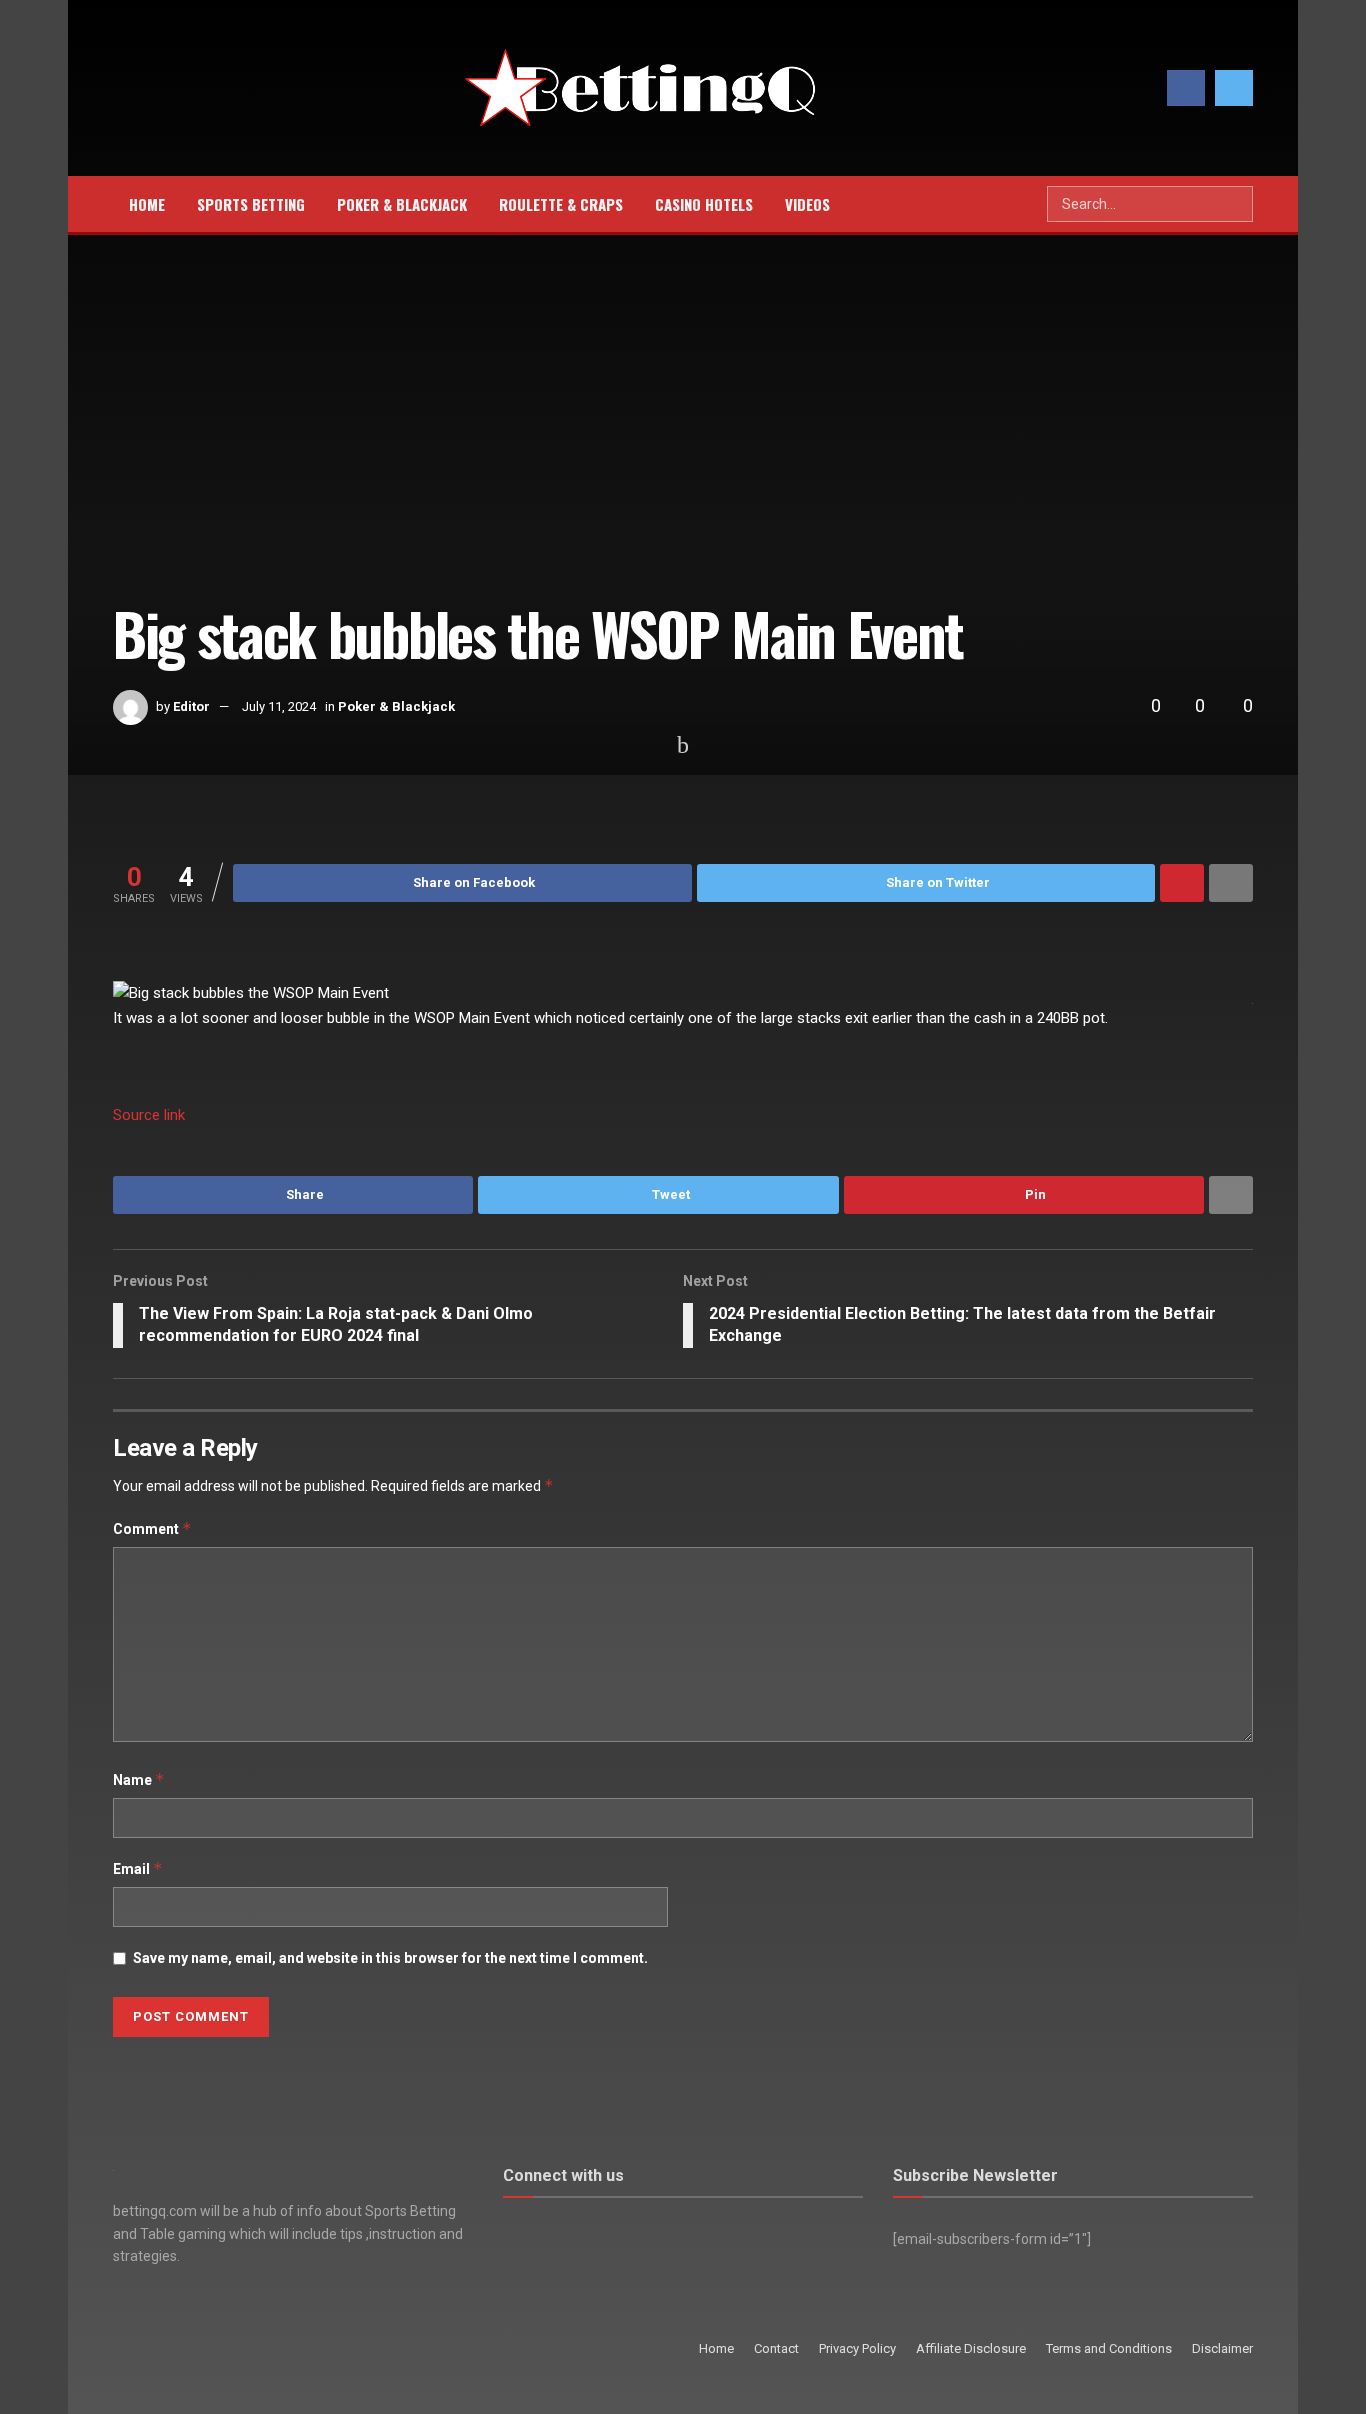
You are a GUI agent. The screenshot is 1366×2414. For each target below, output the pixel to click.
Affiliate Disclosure (971, 2348)
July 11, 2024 (279, 706)
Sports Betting (251, 204)
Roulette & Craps (561, 204)
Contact (776, 2348)
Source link (149, 1115)
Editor (191, 706)
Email (138, 1868)
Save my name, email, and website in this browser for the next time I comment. (390, 1958)
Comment (152, 1528)
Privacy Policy (857, 2348)
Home (147, 204)
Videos (807, 204)
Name (139, 1779)
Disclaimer (1222, 2348)
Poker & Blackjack (402, 204)
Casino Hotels (704, 204)
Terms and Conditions (1109, 2348)
